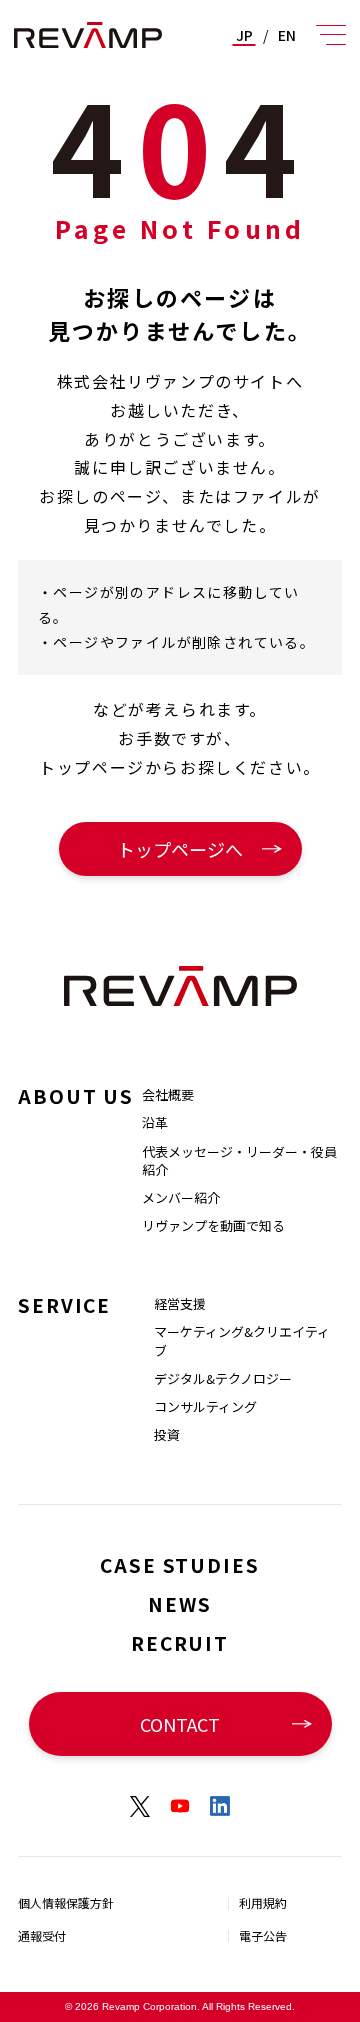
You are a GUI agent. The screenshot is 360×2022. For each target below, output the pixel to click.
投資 (167, 1434)
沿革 (155, 1122)
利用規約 (263, 1902)
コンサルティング (205, 1406)
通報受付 (42, 1935)
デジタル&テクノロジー (223, 1378)
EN (287, 35)
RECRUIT (180, 1642)
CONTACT (180, 1724)
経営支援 (180, 1303)
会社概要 (168, 1094)
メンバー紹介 (181, 1197)
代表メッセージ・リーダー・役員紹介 (239, 1160)
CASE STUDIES (180, 1564)
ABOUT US (76, 1095)
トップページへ (180, 849)
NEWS (180, 1603)
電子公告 (263, 1935)
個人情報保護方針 (66, 1902)
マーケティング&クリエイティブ (242, 1340)
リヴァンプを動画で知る (213, 1225)
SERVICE (64, 1304)
